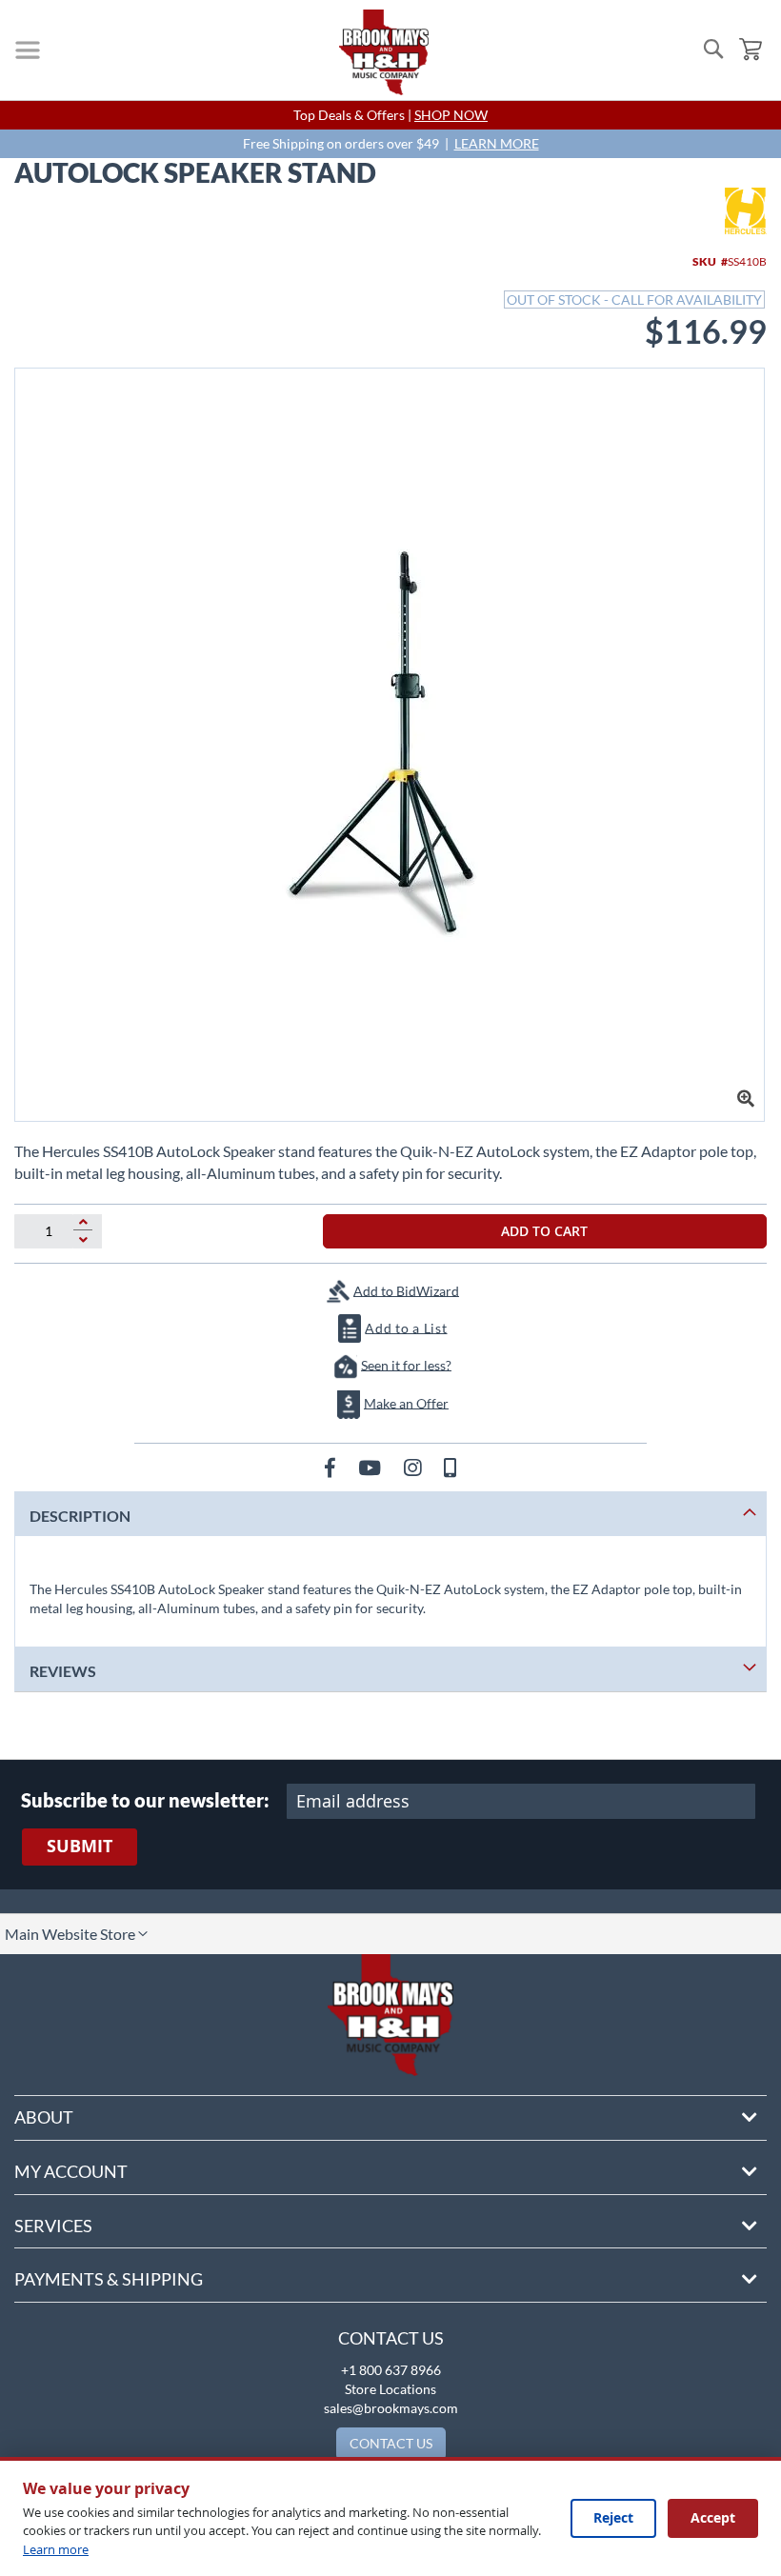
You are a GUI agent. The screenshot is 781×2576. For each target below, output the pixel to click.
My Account (71, 2171)
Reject (613, 2517)
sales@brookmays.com (391, 2408)
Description (80, 1516)
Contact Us (391, 2338)
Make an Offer (406, 1402)
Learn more (56, 2549)
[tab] (390, 1514)
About (44, 2117)
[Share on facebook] (332, 1467)
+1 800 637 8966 (391, 2370)
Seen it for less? (406, 1364)
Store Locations (390, 2389)
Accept (713, 2517)
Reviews (63, 1671)
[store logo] (384, 52)
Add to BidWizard (406, 1290)
